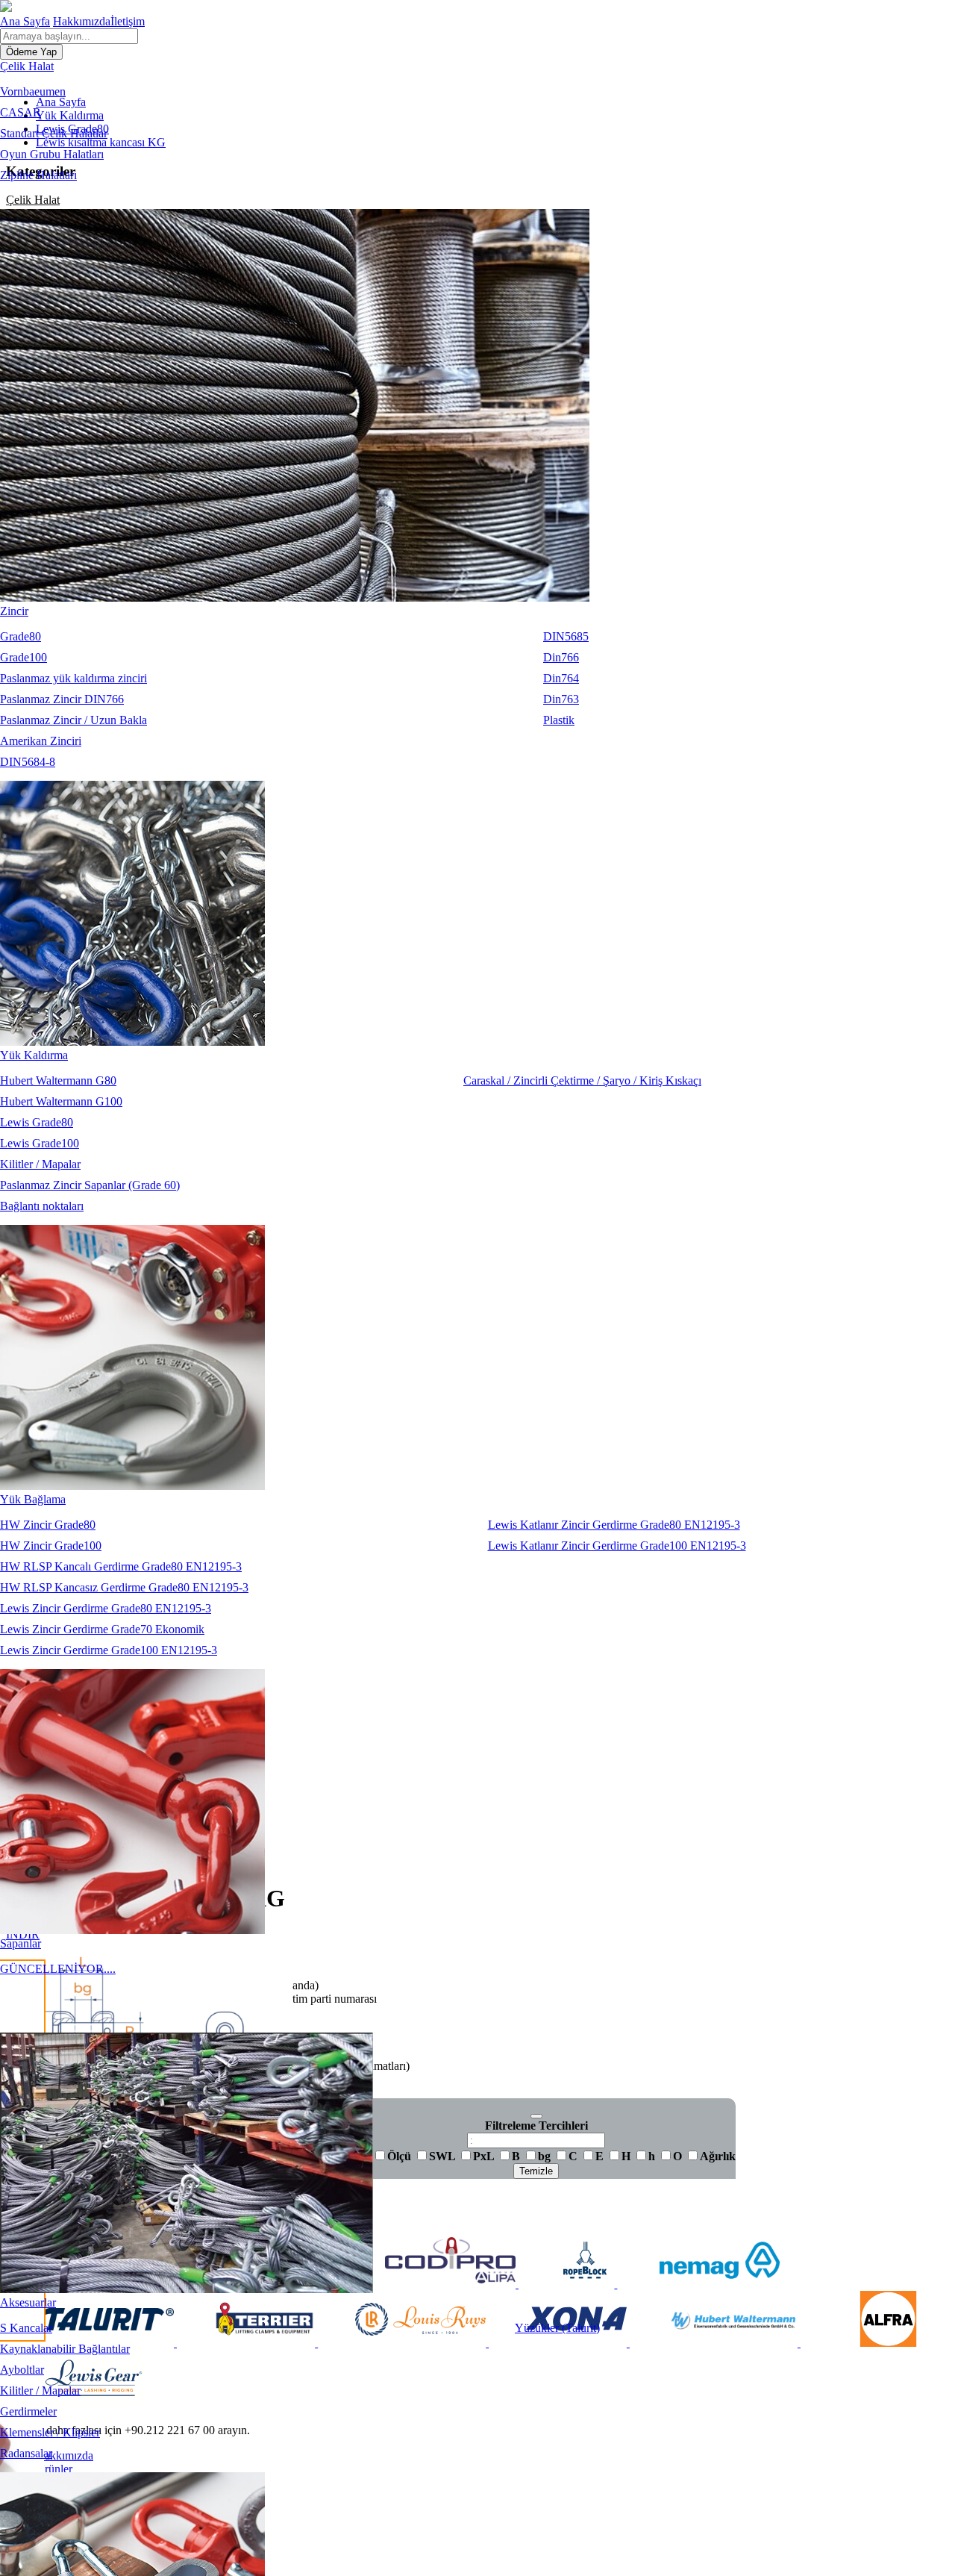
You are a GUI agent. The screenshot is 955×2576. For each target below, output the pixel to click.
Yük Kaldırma (34, 1055)
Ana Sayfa (25, 21)
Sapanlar (21, 1943)
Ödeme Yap (31, 52)
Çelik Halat (27, 66)
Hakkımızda (82, 21)
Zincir (14, 611)
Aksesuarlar (28, 2302)
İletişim (128, 21)
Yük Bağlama (33, 1499)
